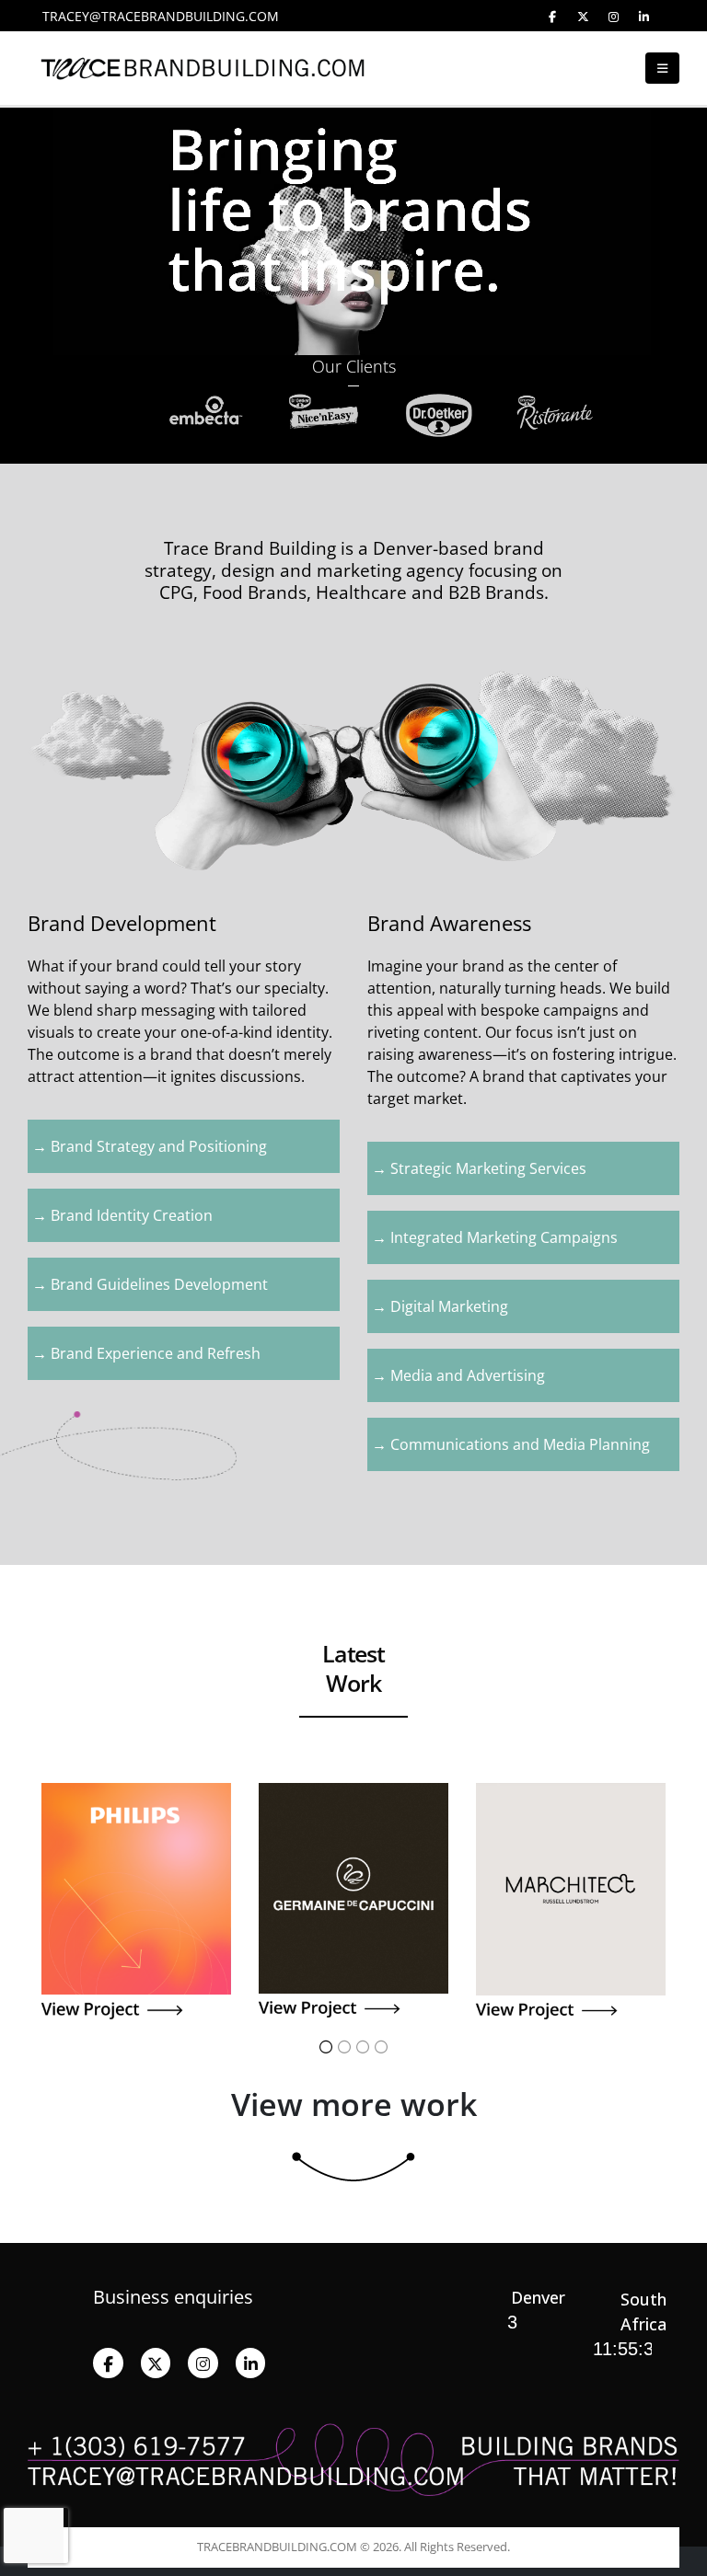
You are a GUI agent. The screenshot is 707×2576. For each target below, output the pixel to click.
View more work (354, 2104)
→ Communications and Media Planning (511, 1444)
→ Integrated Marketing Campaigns (495, 1237)
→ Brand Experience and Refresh (146, 1353)
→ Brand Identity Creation (122, 1215)
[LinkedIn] (643, 17)
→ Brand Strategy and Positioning (150, 1146)
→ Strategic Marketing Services (479, 1168)
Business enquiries (173, 2297)
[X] (583, 17)
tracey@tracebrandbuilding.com (161, 16)
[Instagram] (613, 17)
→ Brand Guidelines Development (150, 1284)
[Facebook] (552, 17)
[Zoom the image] (136, 1794)
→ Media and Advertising (458, 1375)
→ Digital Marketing (440, 1306)
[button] (662, 68)
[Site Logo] (64, 69)
